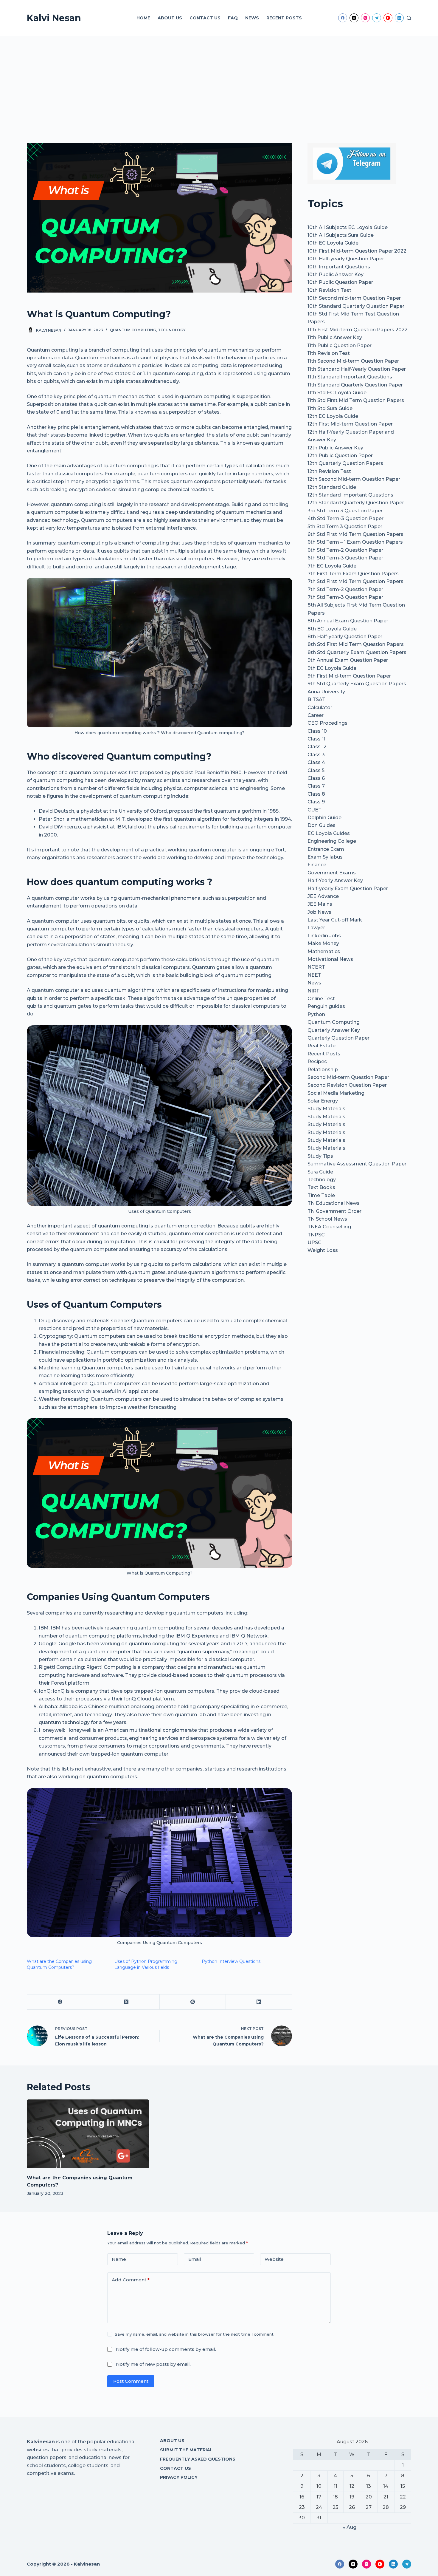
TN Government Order (334, 1211)
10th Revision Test (329, 290)
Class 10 (317, 731)
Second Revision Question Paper (347, 1085)
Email (195, 2259)
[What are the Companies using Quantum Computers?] (88, 2134)
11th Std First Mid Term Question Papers (356, 400)
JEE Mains (320, 904)
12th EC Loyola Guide (333, 416)
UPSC (314, 1243)
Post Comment (131, 2381)
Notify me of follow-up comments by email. (166, 2349)
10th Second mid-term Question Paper (354, 298)
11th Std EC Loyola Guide (337, 393)
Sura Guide (320, 1172)
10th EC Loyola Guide (333, 243)
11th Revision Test (329, 353)
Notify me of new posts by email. (153, 2364)
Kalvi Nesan (54, 18)
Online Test (321, 999)
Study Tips (320, 1156)
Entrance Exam (326, 849)
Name (119, 2259)
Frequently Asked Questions (198, 2459)
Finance (317, 865)
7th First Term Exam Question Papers (353, 574)
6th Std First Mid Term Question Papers (355, 534)
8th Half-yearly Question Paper (345, 637)
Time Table (321, 1195)
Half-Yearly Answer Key (335, 880)
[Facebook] (343, 18)
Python (316, 1014)
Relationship (323, 1070)
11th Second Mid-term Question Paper (353, 361)
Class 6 (316, 778)
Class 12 (317, 747)
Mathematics (324, 951)
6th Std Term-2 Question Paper (345, 550)
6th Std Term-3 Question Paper (345, 558)
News (252, 18)
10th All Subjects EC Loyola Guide (348, 227)
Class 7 (316, 786)
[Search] (409, 18)
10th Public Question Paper (340, 282)
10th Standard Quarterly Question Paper (356, 306)
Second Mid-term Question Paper (348, 1077)
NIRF (313, 991)
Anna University (326, 692)
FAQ (233, 18)
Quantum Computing (133, 330)
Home (143, 18)
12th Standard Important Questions (350, 495)
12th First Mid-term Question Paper (350, 424)
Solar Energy (323, 1101)
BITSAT (316, 699)
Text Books (321, 1187)
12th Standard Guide (332, 487)
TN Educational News (334, 1203)
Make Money (323, 943)
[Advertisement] (219, 81)
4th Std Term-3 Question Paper (345, 518)
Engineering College (332, 841)
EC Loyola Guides (329, 833)
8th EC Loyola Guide (332, 629)
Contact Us (205, 18)
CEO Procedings (327, 723)
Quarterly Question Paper (338, 1038)
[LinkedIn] (399, 18)
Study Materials (326, 1109)
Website (274, 2259)
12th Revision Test (329, 471)
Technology (172, 330)
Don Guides (321, 825)
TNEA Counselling (329, 1227)
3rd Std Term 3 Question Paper (345, 511)
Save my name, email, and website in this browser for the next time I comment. (195, 2334)
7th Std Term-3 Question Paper (345, 597)
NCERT (316, 967)
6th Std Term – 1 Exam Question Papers (355, 542)
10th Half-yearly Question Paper (346, 259)
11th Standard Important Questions (350, 377)
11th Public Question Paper (340, 345)
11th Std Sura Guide (330, 408)
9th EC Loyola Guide (332, 668)
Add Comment (131, 2280)
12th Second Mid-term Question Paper (354, 479)
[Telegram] (377, 18)
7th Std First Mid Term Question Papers (355, 581)
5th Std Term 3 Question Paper (345, 527)
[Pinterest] (193, 2002)
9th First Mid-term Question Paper (349, 676)
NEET (314, 975)
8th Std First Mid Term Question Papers (356, 644)
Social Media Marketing (336, 1093)
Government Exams (332, 873)
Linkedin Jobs (324, 936)
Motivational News (330, 959)
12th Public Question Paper (340, 456)
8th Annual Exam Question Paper (348, 621)
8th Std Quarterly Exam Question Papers (357, 652)
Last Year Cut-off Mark (335, 920)
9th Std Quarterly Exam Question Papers (357, 684)
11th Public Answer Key (335, 337)
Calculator (320, 708)
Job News (319, 912)
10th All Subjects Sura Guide (341, 235)
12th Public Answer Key (335, 448)
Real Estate (321, 1046)
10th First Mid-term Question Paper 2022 (357, 251)
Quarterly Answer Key (334, 1030)
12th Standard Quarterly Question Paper (356, 503)
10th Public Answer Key (336, 275)
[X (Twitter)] (354, 18)
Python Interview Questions (231, 1961)
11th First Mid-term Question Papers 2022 (358, 330)
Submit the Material (186, 2450)
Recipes (317, 1062)
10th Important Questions (339, 267)
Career (316, 715)
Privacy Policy (179, 2477)
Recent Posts (284, 18)
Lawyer (316, 928)
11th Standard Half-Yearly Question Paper (357, 369)
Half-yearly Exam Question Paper (348, 889)
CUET (314, 810)
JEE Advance (323, 896)
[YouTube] (388, 18)
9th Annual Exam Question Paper (348, 660)
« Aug (350, 2527)
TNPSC (316, 1235)
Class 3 (316, 755)
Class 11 (316, 739)
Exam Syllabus (325, 857)
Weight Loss (323, 1250)
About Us (170, 18)
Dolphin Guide (324, 818)
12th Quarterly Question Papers (345, 463)
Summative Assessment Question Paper (357, 1164)
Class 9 (316, 802)
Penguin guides (326, 1006)
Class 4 (316, 762)
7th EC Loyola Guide (332, 566)
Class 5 (316, 770)
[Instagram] (365, 18)
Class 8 (316, 794)
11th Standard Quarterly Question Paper (355, 385)
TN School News (327, 1219)
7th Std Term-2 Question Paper (345, 589)
